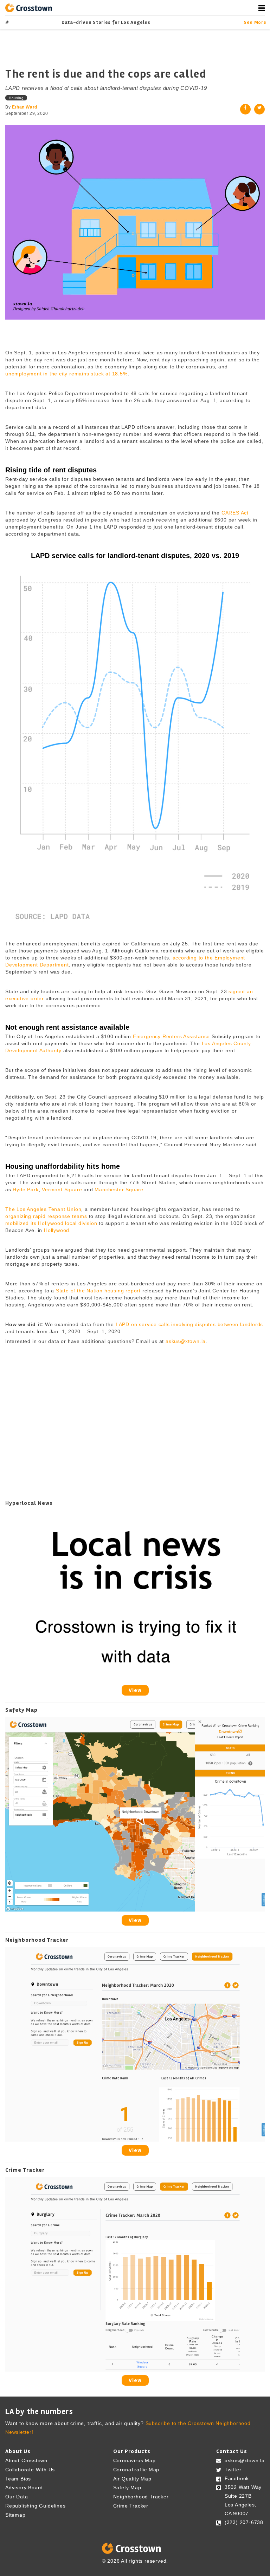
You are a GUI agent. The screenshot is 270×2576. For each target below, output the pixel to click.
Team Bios (18, 2478)
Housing (16, 98)
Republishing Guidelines (35, 2506)
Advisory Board (24, 2487)
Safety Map (127, 2487)
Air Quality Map (132, 2478)
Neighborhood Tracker (141, 2497)
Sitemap (15, 2515)
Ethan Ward (25, 107)
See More (254, 22)
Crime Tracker (131, 2506)
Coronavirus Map (134, 2460)
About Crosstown (26, 2460)
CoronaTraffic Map (136, 2470)
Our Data (17, 2497)
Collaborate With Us (30, 2470)
